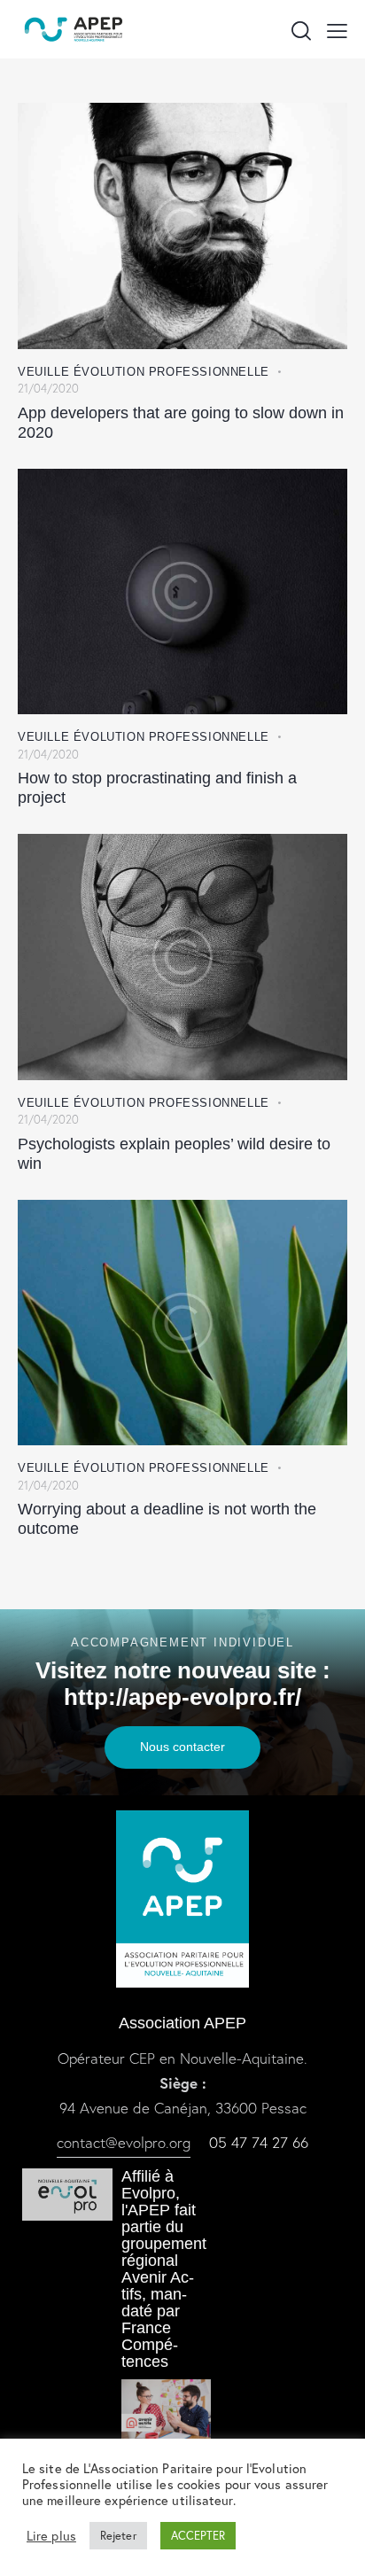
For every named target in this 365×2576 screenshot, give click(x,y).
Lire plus (51, 2536)
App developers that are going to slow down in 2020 (181, 423)
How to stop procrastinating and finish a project (157, 788)
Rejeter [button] (118, 2536)
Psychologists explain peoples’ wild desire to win (174, 1154)
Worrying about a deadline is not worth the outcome (167, 1519)
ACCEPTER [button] (198, 2536)
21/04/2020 (48, 389)
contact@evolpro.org (124, 2142)
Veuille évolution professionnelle (144, 372)
